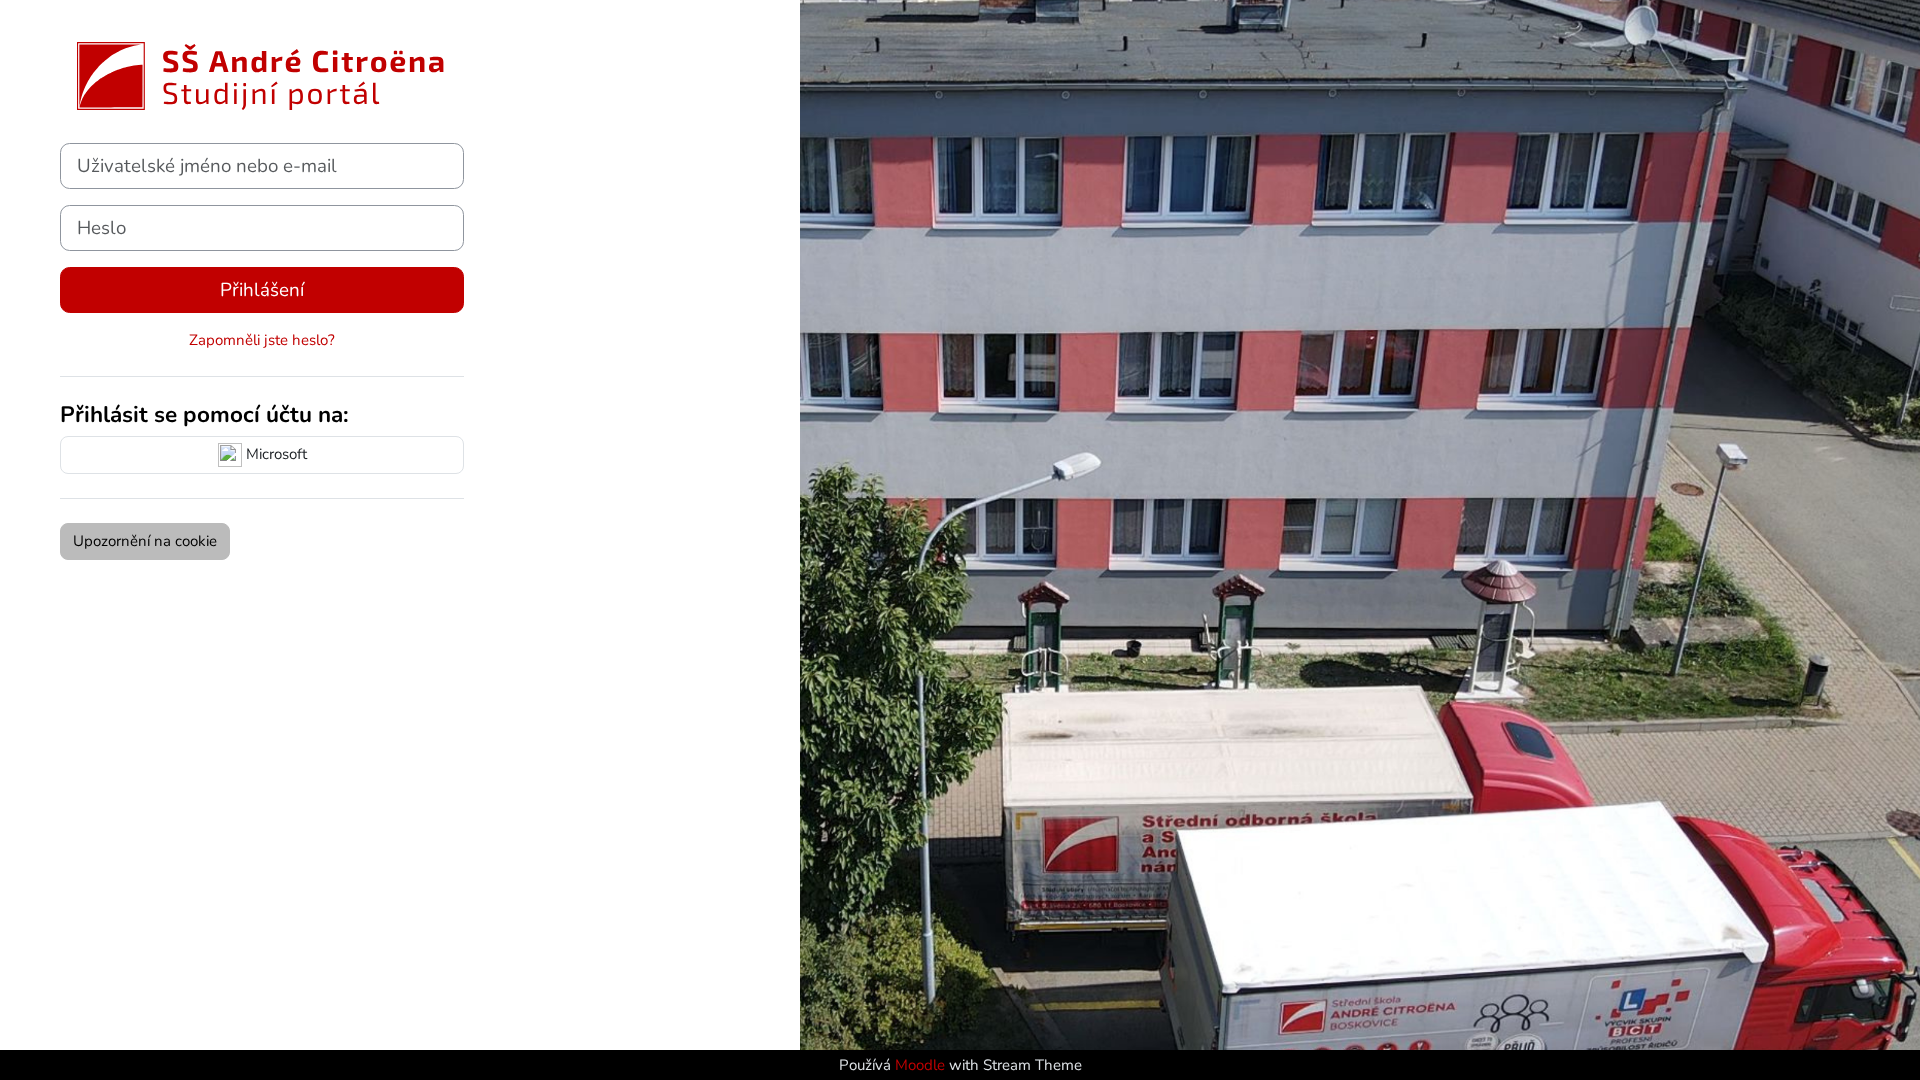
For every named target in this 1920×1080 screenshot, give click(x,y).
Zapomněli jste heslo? (262, 340)
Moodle (922, 1065)
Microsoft (274, 454)
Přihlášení (262, 290)
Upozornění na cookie (145, 541)
